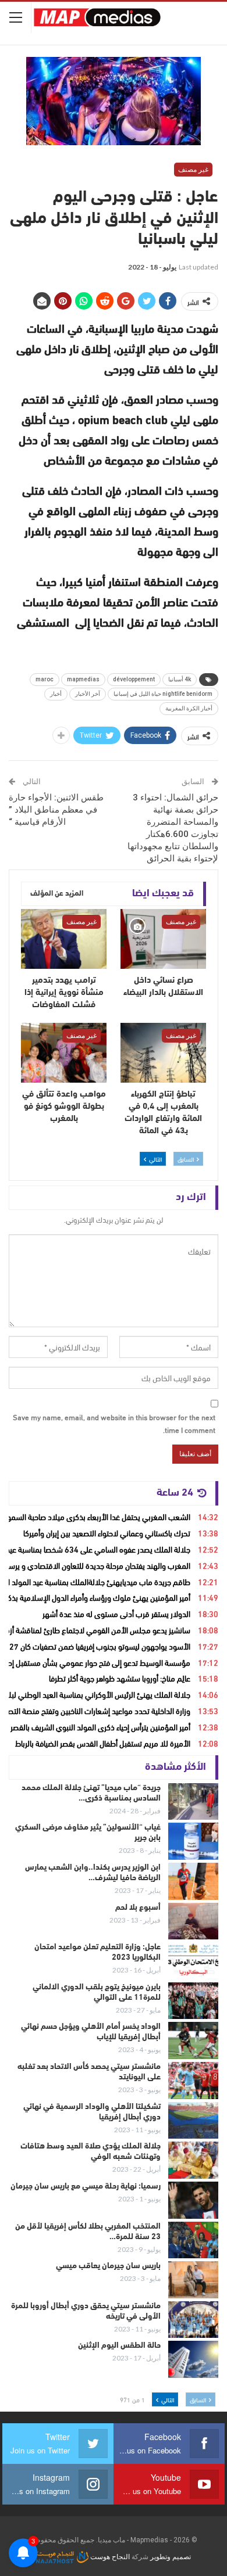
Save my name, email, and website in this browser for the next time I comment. (114, 1423)
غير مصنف (193, 170)
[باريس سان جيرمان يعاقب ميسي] (193, 2280)
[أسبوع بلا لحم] (193, 1921)
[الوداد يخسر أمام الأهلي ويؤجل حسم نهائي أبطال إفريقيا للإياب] (193, 2040)
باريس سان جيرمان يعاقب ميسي (108, 2266)
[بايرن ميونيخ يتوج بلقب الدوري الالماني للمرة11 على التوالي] (193, 2001)
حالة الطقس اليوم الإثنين (119, 2346)
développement (134, 679)
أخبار (56, 694)
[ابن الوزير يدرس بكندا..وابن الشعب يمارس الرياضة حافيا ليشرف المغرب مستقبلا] (193, 1881)
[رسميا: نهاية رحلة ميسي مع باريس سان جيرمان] (193, 2200)
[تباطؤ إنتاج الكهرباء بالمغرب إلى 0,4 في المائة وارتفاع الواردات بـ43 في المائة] (163, 1053)
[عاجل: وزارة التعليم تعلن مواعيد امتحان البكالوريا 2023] (193, 1961)
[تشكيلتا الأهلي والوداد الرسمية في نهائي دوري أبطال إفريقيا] (193, 2121)
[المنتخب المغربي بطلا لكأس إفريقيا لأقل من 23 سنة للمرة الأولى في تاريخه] (193, 2240)
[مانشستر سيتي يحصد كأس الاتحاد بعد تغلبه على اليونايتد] (193, 2081)
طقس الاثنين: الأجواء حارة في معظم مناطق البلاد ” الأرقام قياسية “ (56, 810)
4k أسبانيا (180, 679)
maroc (45, 679)
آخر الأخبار (88, 694)
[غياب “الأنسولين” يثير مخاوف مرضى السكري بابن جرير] (193, 1841)
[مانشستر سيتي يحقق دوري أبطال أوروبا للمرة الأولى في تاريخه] (193, 2320)
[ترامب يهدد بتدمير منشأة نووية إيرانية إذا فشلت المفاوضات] (64, 939)
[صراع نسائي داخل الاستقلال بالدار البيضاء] (163, 939)
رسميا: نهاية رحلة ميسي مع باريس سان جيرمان (86, 2187)
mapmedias (83, 679)
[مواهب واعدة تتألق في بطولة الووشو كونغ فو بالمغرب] (64, 1053)
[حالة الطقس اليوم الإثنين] (193, 2359)
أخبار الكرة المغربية (189, 708)
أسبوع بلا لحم (138, 1908)
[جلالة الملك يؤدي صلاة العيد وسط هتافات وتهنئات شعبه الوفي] (193, 2160)
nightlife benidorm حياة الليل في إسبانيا (163, 694)
